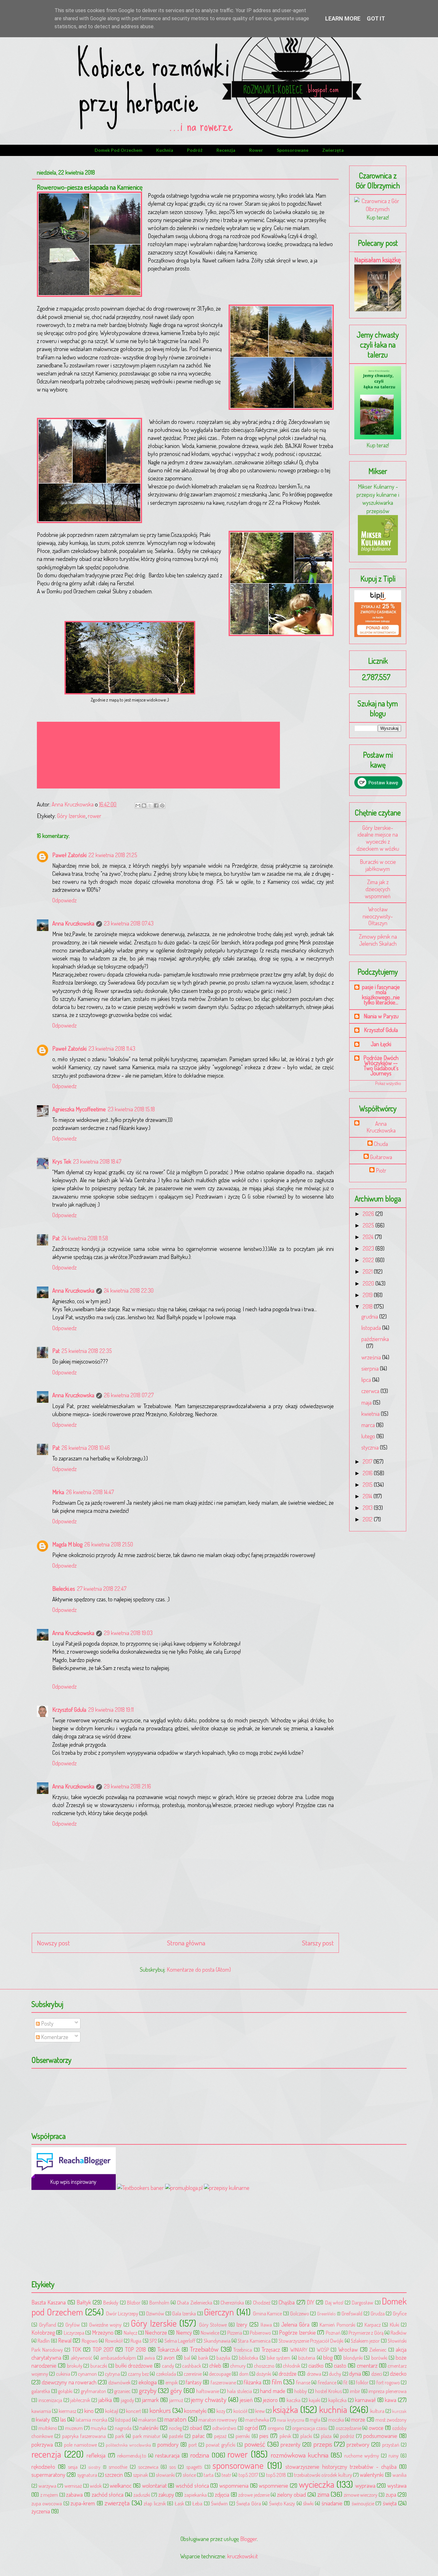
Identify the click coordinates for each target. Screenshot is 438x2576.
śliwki (308, 2503)
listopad (123, 2420)
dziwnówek (119, 2382)
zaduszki (142, 2495)
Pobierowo (260, 2333)
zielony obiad (292, 2494)
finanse (303, 2382)
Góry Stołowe (213, 2325)
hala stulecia (240, 2391)
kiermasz (67, 2411)
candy (168, 2366)
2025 (369, 1225)
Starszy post (318, 1943)
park (120, 2436)
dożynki (264, 2374)
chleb (215, 2365)
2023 (369, 1248)
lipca (367, 1380)
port (193, 2445)
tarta (209, 2475)
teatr (226, 2475)
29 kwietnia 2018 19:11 (111, 1710)
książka (285, 2409)
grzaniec (122, 2391)
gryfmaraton (93, 2391)
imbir (355, 2391)
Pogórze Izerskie (297, 2332)
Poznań (333, 2333)
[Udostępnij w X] (150, 806)
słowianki (165, 2475)
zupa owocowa (47, 2503)
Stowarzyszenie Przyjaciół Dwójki (311, 2341)
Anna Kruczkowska (73, 923)
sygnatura (87, 2475)
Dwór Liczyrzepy (122, 2313)
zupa (391, 2494)
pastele (176, 2436)
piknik (285, 2436)
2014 (368, 1496)
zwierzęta (333, 150)
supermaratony (48, 2475)
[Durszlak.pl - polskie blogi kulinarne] (227, 2188)
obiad (196, 2428)
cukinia (63, 2374)
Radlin (44, 2341)
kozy (221, 2411)
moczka (336, 2420)
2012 (368, 1519)
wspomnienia (234, 2486)
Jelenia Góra (295, 2324)
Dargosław (362, 2302)
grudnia (370, 1316)
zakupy (166, 2494)
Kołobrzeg (43, 2332)
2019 (368, 1295)
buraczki (99, 2366)
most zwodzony (391, 2420)
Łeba (197, 2503)
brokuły (75, 2366)
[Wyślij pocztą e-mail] (138, 806)
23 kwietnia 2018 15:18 (131, 1109)
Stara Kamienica (254, 2341)
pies (264, 2436)
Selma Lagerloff (180, 2341)
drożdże (288, 2374)
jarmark (150, 2400)
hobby (301, 2391)
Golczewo (300, 2313)
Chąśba (287, 2302)
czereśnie (193, 2374)
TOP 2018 (136, 2349)
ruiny (394, 2455)
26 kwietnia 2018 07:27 (129, 1395)
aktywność (82, 2358)
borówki (379, 2358)
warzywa (47, 2486)
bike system (278, 2358)
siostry (94, 2467)
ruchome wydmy (362, 2455)
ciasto (340, 2365)
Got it (376, 18)
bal (187, 2358)
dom (244, 2374)
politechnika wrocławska (128, 2445)
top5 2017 (248, 2475)
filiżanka (253, 2382)
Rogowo (90, 2341)
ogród (251, 2428)
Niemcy (184, 2332)
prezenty (291, 2444)
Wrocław (348, 2349)
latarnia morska (91, 2420)
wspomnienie (274, 2486)
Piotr (381, 1171)
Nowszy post (53, 1943)
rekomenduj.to (132, 2455)
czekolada (166, 2374)
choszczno (264, 2366)
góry (176, 2390)
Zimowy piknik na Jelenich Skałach (378, 940)
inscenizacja (50, 2400)
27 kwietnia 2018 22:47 (102, 1589)
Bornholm (159, 2302)
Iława (266, 2325)
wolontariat (154, 2486)
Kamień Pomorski (337, 2325)
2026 (369, 1214)
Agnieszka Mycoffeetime (79, 1109)
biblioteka (248, 2358)
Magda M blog (67, 1544)
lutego (369, 1436)
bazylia (223, 2358)
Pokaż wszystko (388, 1083)
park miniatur (147, 2436)
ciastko (316, 2365)
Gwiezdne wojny (105, 2325)
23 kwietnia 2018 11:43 (112, 1048)
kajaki (315, 2400)
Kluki (395, 2325)
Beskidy (111, 2302)
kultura (377, 2411)
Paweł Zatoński (69, 855)
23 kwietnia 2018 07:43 (129, 923)
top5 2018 (276, 2475)
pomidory (168, 2444)
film (277, 2382)
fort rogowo (388, 2382)
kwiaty (43, 2419)
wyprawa (365, 2486)
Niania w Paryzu (381, 1016)
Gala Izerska (184, 2313)
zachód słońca (108, 2494)
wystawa (397, 2486)
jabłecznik (80, 2400)
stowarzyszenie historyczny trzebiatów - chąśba (341, 2467)
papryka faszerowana (84, 2436)
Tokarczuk (168, 2349)
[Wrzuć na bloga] (144, 806)
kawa (391, 2400)
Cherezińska (232, 2302)
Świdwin (219, 2503)
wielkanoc (121, 2486)
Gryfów (73, 2325)
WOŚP (323, 2350)
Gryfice (400, 2313)
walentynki (372, 2475)
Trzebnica (243, 2350)
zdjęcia (222, 2494)
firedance (327, 2382)
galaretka (41, 2391)
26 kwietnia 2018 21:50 (109, 1544)
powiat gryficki (221, 2445)
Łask (179, 2503)
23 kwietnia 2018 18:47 (97, 1161)
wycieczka (317, 2484)
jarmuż (176, 2400)
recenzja (226, 150)
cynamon (87, 2374)
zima (323, 2494)
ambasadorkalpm (118, 2358)
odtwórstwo (224, 2428)
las (63, 2419)
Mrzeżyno (103, 2332)
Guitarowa (381, 1157)
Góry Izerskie (71, 816)
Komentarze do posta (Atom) (199, 1969)
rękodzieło (43, 2467)
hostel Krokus (328, 2391)
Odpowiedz (64, 900)
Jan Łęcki (381, 1044)
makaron (147, 2420)
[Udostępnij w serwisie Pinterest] (162, 806)
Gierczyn (219, 2312)
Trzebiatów (204, 2349)
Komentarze (54, 2037)
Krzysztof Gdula (69, 1710)
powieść (255, 2444)
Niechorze (156, 2332)
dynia (355, 2374)
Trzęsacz (271, 2349)
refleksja (96, 2455)
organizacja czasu (310, 2428)
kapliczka (337, 2400)
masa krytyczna (290, 2420)
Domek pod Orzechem (118, 150)
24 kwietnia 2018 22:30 (129, 1290)
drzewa (314, 2374)
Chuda (381, 1144)
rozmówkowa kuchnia (299, 2455)
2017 (368, 1461)
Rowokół (114, 2341)
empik (172, 2382)
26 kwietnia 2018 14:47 (90, 1492)
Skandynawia (217, 2341)
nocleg (175, 2428)
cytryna (112, 2374)
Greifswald (352, 2313)
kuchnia (165, 150)
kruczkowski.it (243, 2556)
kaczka (294, 2400)
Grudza (378, 2313)
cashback (192, 2366)
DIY (311, 2302)
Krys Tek (62, 1161)
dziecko (398, 2374)
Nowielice (210, 2333)
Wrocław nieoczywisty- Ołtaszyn (378, 916)
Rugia (136, 2341)
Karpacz (373, 2325)
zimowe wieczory (361, 2495)
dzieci (377, 2374)
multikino (48, 2428)
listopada (372, 1328)
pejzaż (220, 2436)
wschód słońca (192, 2486)
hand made (273, 2391)
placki (306, 2436)
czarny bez (138, 2374)
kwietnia (371, 1414)
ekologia (148, 2382)
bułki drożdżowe (134, 2365)
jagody (127, 2400)
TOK (77, 2349)
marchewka (257, 2420)
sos (173, 2467)
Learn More (343, 18)
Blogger (248, 2539)
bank (203, 2358)
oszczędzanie (349, 2428)
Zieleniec (378, 2350)
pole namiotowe (80, 2445)
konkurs (160, 2410)
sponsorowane (293, 150)
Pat (56, 1238)
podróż (195, 150)
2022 (369, 1260)
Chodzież (262, 2302)
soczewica (148, 2467)
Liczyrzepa (74, 2333)
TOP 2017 (103, 2349)
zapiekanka (196, 2495)
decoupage (220, 2374)
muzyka (99, 2428)
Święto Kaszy (282, 2503)
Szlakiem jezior (365, 2341)
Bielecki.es (64, 1589)
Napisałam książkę (378, 259)
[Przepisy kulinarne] (378, 553)
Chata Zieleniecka (194, 2302)
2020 (369, 1283)
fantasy (194, 2382)
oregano (276, 2428)
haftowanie (208, 2391)
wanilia (400, 2475)
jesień (246, 2400)
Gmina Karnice (268, 2313)
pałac (198, 2436)
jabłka (105, 2400)
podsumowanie (380, 2436)
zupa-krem (83, 2503)
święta (390, 2503)
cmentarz (367, 2365)
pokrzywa (42, 2444)
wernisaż (73, 2486)
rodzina (200, 2455)
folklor (362, 2382)
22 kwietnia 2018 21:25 (113, 855)
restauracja (167, 2455)
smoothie (118, 2467)
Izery (242, 2324)
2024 (369, 1237)
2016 (368, 1473)
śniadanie (332, 2503)
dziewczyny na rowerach (69, 2382)
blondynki (353, 2358)
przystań (391, 2445)
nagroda (123, 2428)
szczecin (114, 2475)
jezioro (270, 2400)
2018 (368, 1306)
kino (89, 2411)
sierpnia (371, 1368)
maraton (175, 2419)
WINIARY (299, 2350)
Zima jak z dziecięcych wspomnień (378, 889)
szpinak (140, 2475)
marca (369, 1425)
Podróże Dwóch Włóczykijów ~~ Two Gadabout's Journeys (381, 1065)
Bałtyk (84, 2302)
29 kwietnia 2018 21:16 (127, 1786)
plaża (326, 2436)
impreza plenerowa (387, 2391)
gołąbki (65, 2391)
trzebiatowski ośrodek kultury (323, 2475)
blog (328, 2357)
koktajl (112, 2411)
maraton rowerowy (218, 2420)
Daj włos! (334, 2302)
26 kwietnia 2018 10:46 (86, 1448)
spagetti (194, 2467)
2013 (368, 1508)
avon (169, 2357)
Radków (399, 2333)
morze (358, 2419)
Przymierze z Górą (366, 2333)
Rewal (65, 2340)
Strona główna (186, 1943)
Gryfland (48, 2325)
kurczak (399, 2411)
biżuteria (307, 2358)
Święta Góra (248, 2503)
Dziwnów (155, 2313)
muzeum (74, 2428)
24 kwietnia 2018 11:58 (85, 1238)
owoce (376, 2428)
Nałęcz (131, 2333)
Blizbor (134, 2302)
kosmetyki (195, 2411)
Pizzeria (235, 2333)
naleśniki (149, 2428)
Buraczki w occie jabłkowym (378, 865)
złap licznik (155, 2503)
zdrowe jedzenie (254, 2495)
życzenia (41, 2511)
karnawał (365, 2400)
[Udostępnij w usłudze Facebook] (156, 806)
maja (367, 1402)
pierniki (243, 2436)
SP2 (153, 2341)
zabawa (74, 2494)
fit (345, 2382)
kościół (240, 2411)
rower (256, 150)
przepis (323, 2444)
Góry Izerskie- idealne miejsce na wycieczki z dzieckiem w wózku (378, 838)
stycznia (371, 1447)
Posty (47, 2023)
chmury (238, 2366)
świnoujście (363, 2503)
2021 (368, 1271)
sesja (73, 2467)
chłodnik (291, 2366)
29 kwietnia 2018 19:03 (128, 1633)
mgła (315, 2420)
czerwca (371, 1391)
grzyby (148, 2390)
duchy (335, 2374)
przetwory (358, 2444)
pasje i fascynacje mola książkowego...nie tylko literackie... (381, 995)
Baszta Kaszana (49, 2302)
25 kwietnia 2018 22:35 (87, 1351)
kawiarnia (41, 2411)
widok (96, 2486)
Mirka (58, 1492)
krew (260, 2411)
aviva (150, 2358)
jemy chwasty (209, 2399)
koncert (134, 2411)
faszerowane (223, 2382)
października (375, 1339)
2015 (368, 1485)
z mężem (49, 2495)
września (372, 1357)
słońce (189, 2475)
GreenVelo (326, 2313)
